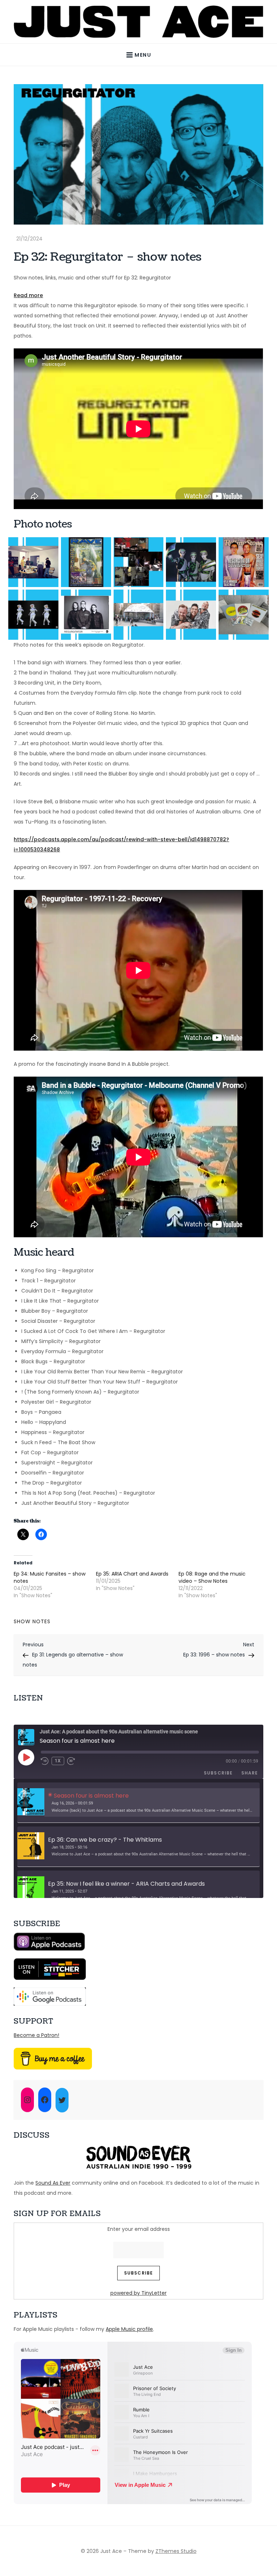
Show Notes (32, 1621)
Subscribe (218, 1773)
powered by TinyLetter (138, 2293)
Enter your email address (139, 2229)
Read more (28, 296)
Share (250, 1773)
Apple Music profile (129, 2329)
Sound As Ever (53, 2183)
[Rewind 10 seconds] (45, 1761)
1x (58, 1761)
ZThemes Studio (176, 2551)
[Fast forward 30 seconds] (74, 1761)
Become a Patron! (36, 2035)
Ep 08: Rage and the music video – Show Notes (212, 1577)
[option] (138, 1803)
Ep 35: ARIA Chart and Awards (132, 1574)
